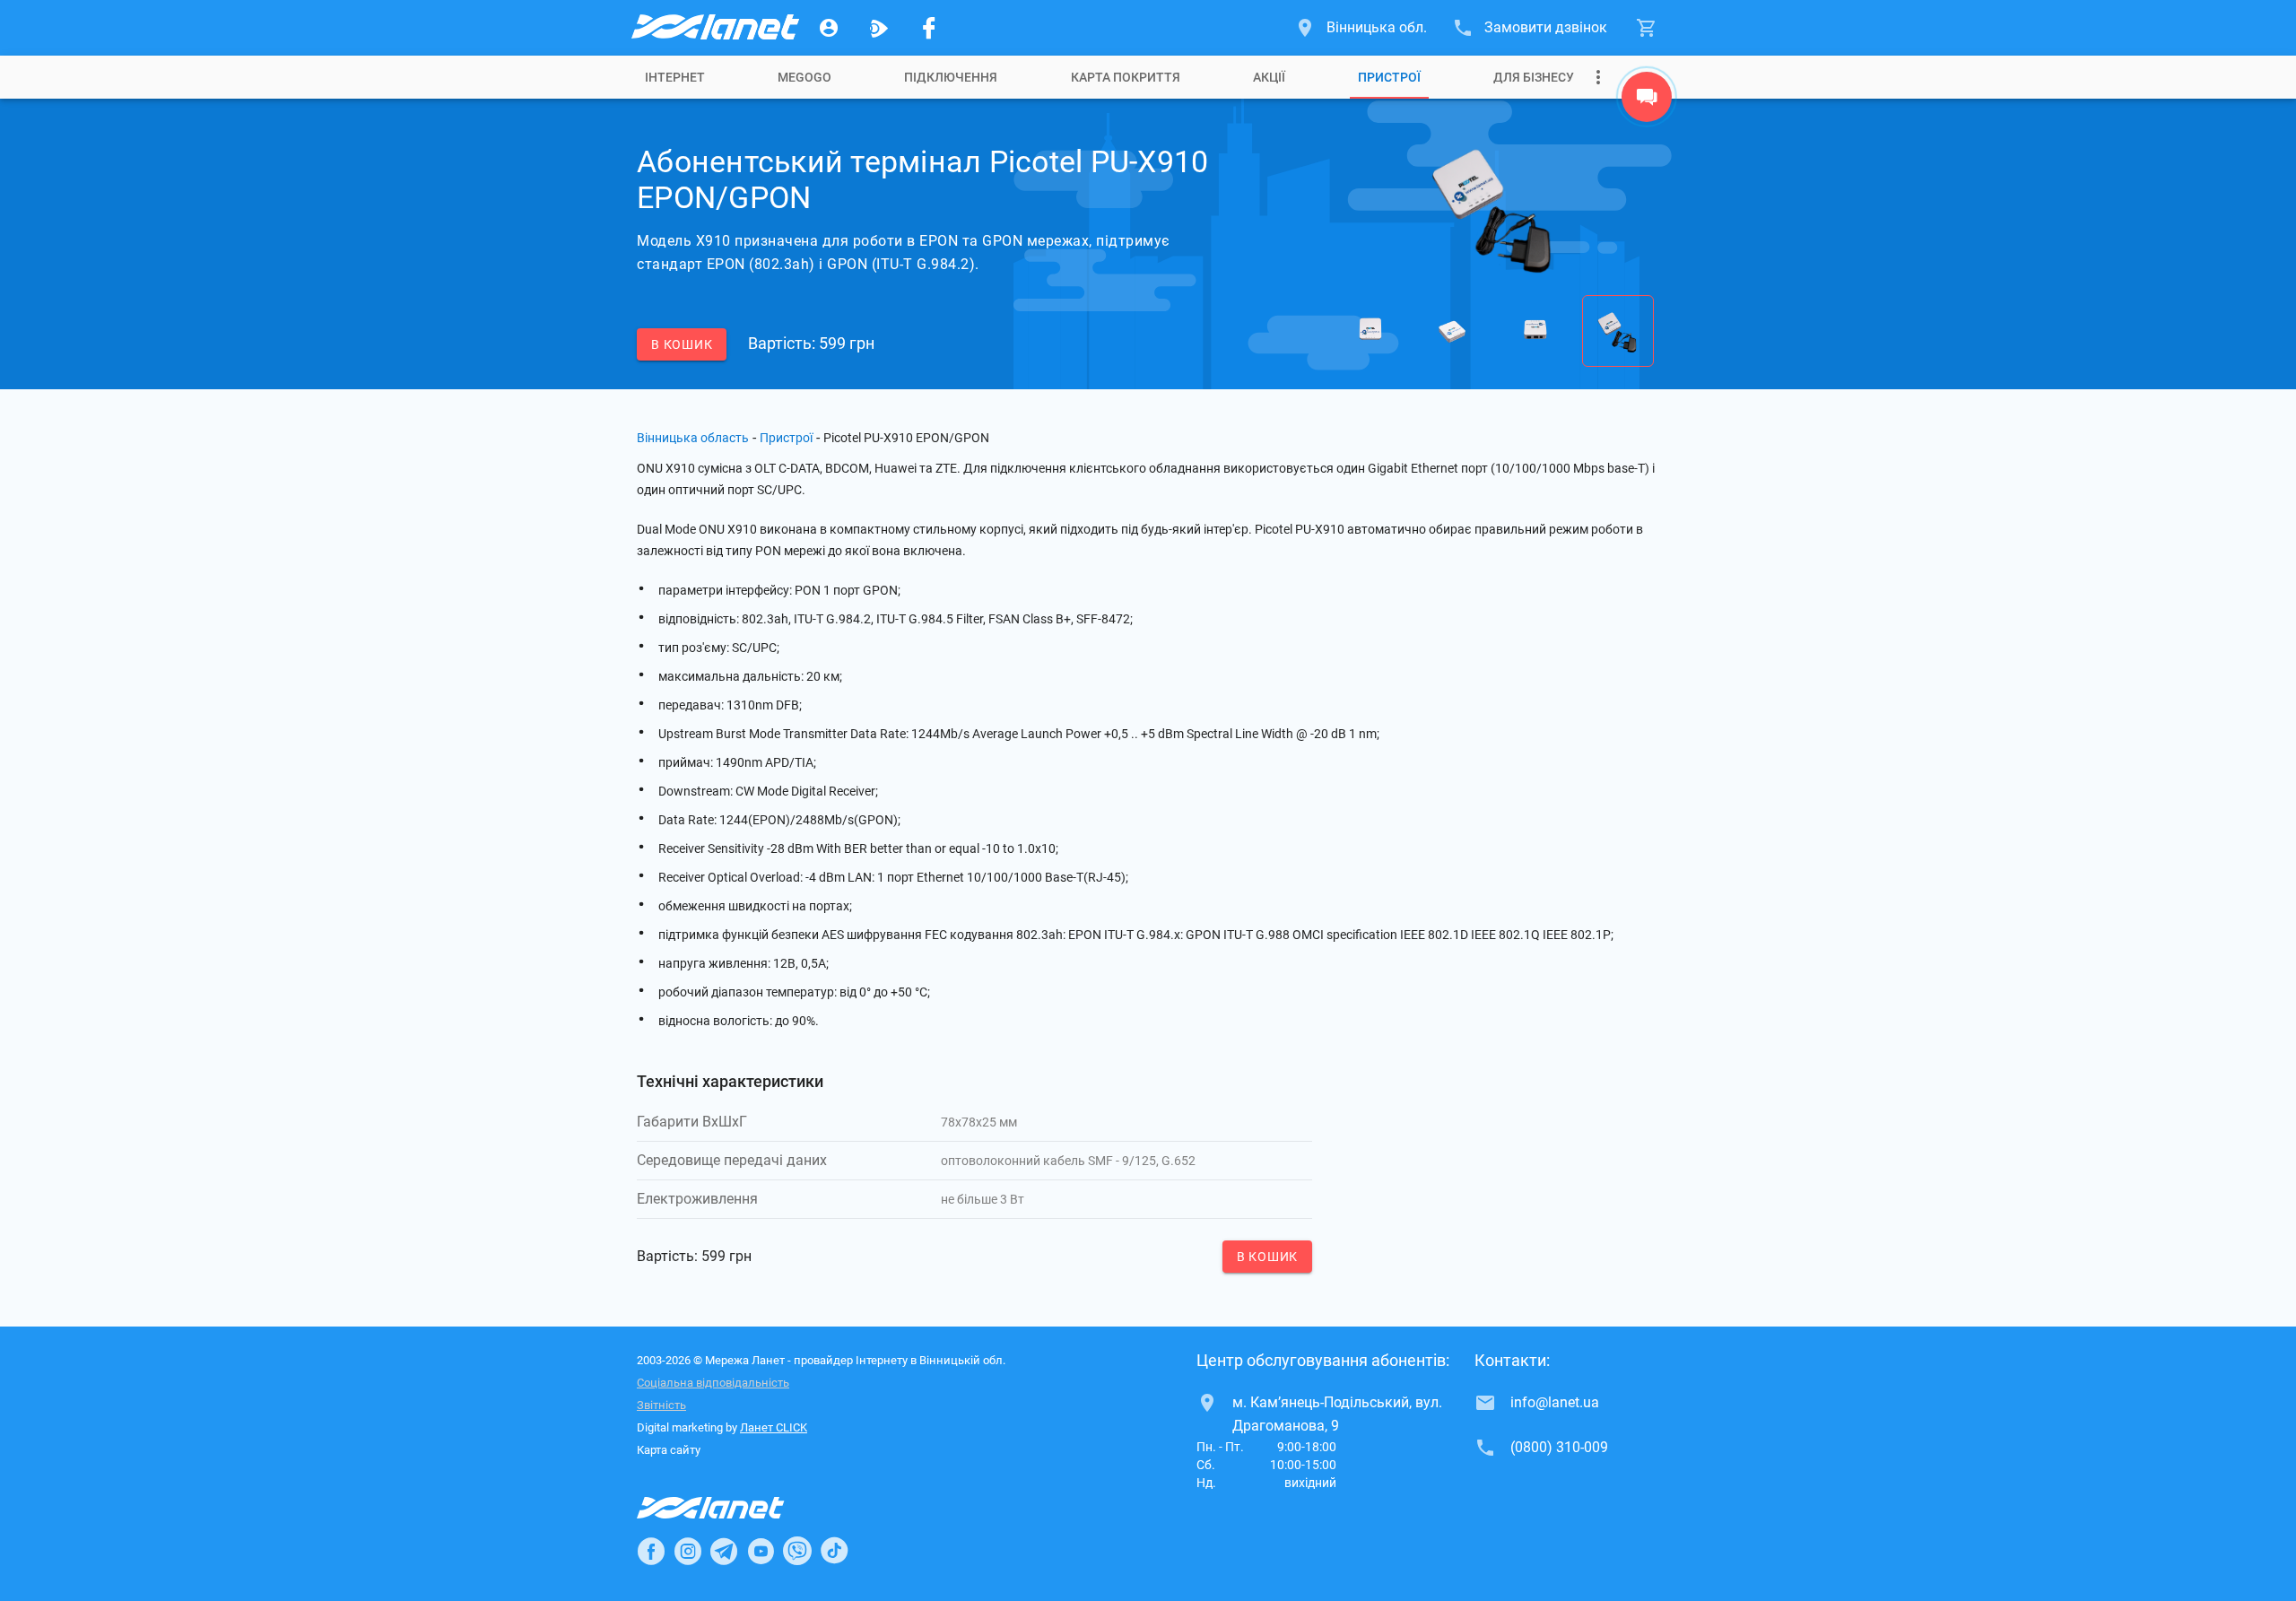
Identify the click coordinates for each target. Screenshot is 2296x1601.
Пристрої (1389, 77)
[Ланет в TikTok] (834, 1551)
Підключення (951, 77)
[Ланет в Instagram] (688, 1551)
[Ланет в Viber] (797, 1551)
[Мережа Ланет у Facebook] (929, 28)
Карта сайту (669, 1450)
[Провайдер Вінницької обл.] (714, 28)
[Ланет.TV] (879, 28)
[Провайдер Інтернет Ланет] (731, 1508)
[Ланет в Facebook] (651, 1551)
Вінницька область (693, 438)
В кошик (682, 344)
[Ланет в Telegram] (724, 1551)
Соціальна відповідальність (713, 1383)
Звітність (661, 1405)
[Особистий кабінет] (829, 28)
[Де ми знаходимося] (1647, 101)
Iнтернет (675, 77)
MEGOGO (804, 77)
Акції (1269, 77)
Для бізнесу (1534, 77)
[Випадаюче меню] (1598, 77)
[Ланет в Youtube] (761, 1551)
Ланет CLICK (774, 1427)
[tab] (675, 77)
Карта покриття (1126, 77)
